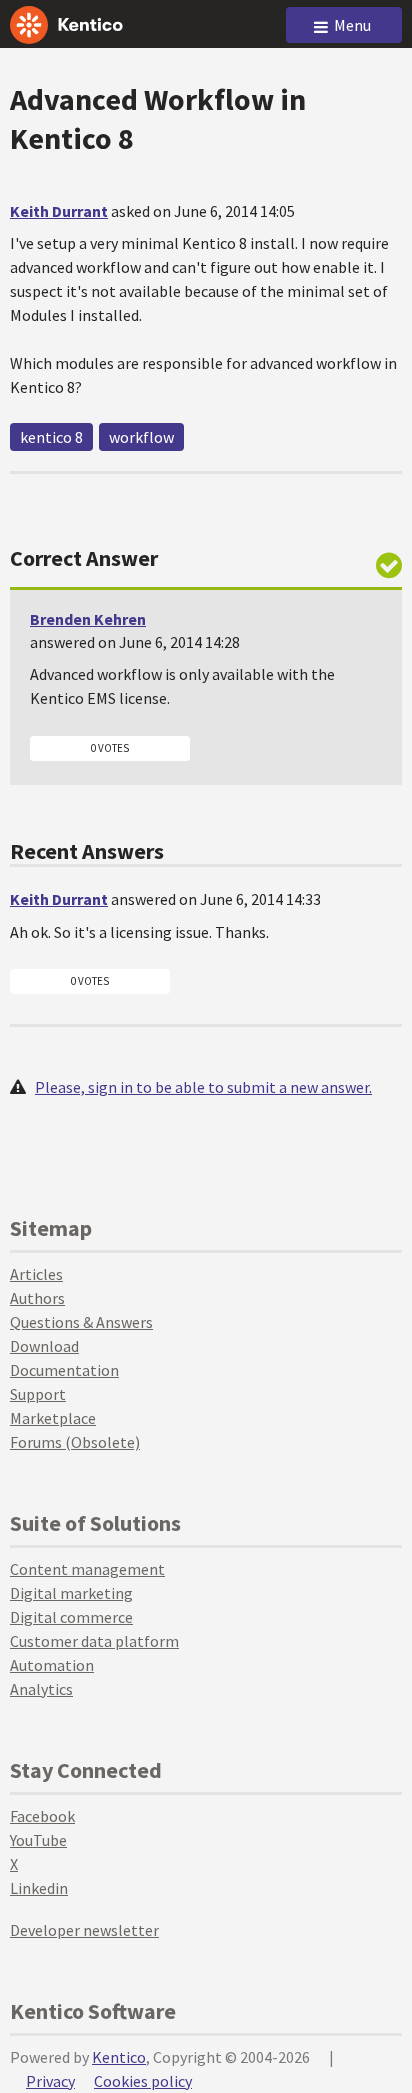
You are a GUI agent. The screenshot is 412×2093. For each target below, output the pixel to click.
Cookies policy (143, 2081)
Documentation (64, 1370)
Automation (52, 1665)
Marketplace (53, 1418)
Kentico (119, 2057)
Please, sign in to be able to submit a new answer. (203, 1087)
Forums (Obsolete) (75, 1442)
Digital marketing (71, 1593)
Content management (87, 1569)
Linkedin (39, 1888)
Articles (36, 1274)
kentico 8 (51, 437)
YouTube (38, 1840)
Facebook (42, 1816)
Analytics (41, 1689)
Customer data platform (94, 1641)
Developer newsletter (84, 1930)
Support (38, 1394)
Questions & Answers (81, 1322)
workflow (141, 437)
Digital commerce (71, 1617)
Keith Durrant (59, 211)
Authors (37, 1298)
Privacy (50, 2081)
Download (44, 1346)
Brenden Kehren (88, 619)
